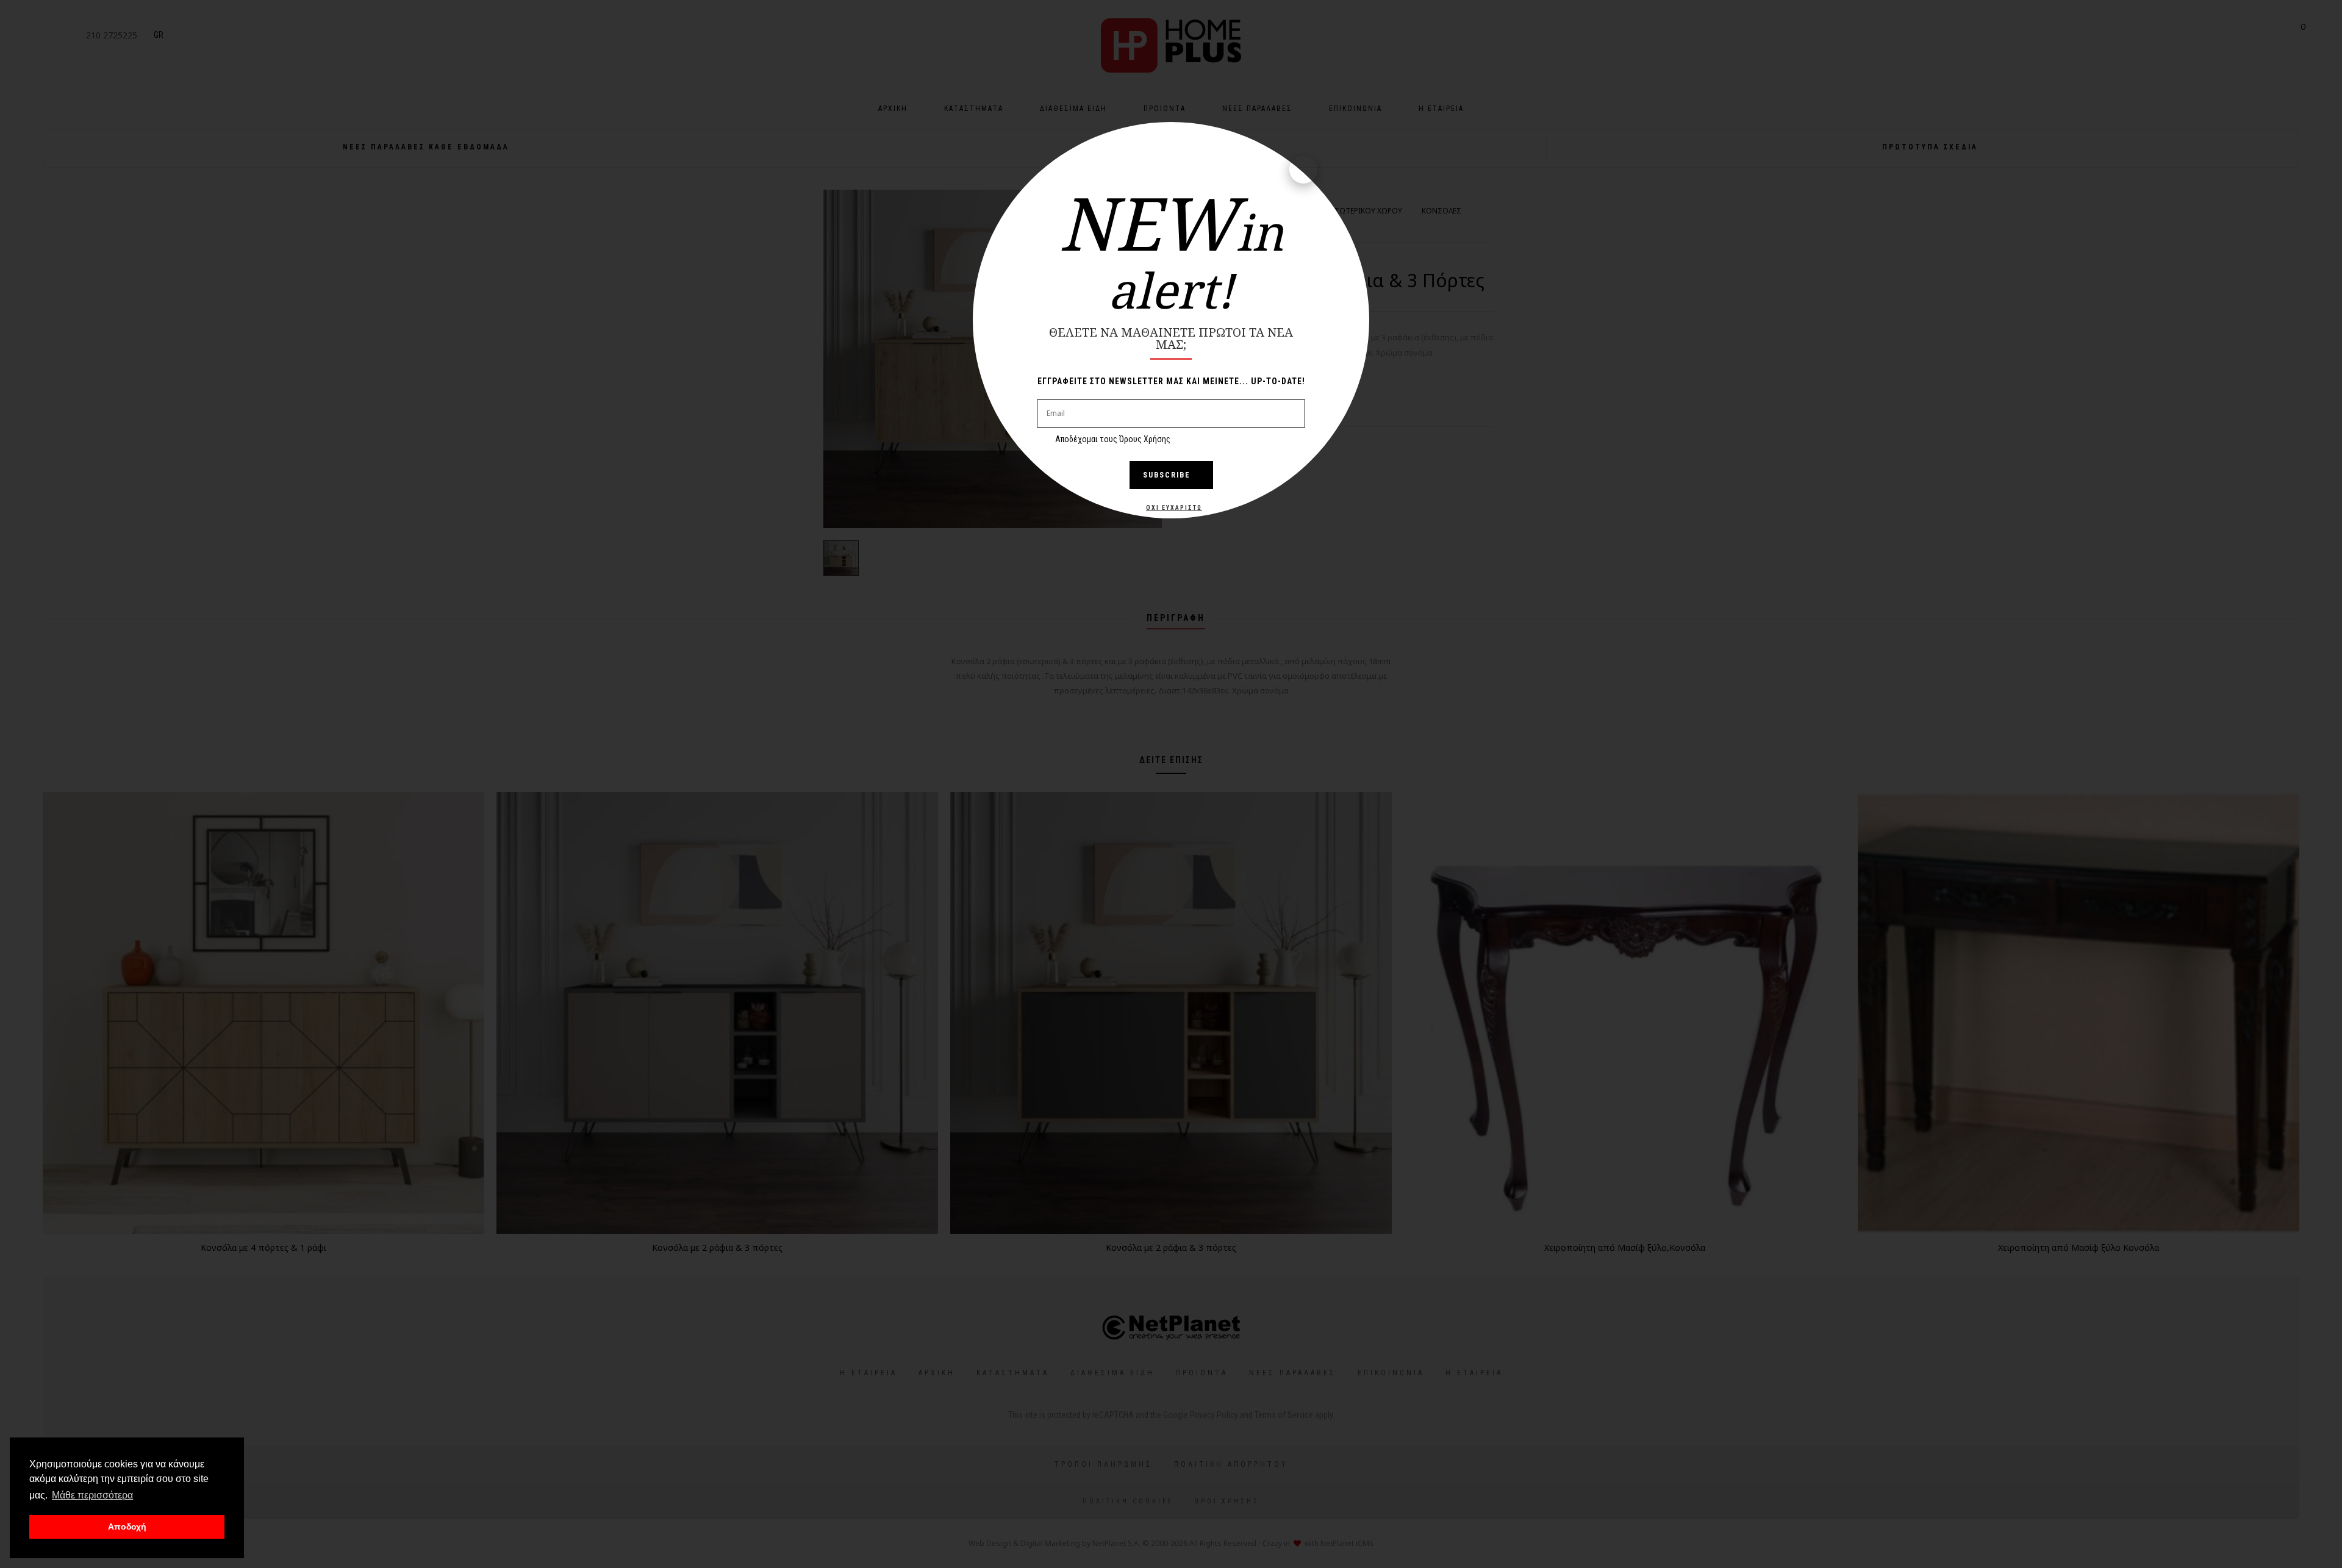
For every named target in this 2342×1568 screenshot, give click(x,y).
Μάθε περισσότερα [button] (92, 1495)
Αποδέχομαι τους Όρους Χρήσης (1113, 439)
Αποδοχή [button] (127, 1527)
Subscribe (1167, 475)
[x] (1303, 170)
